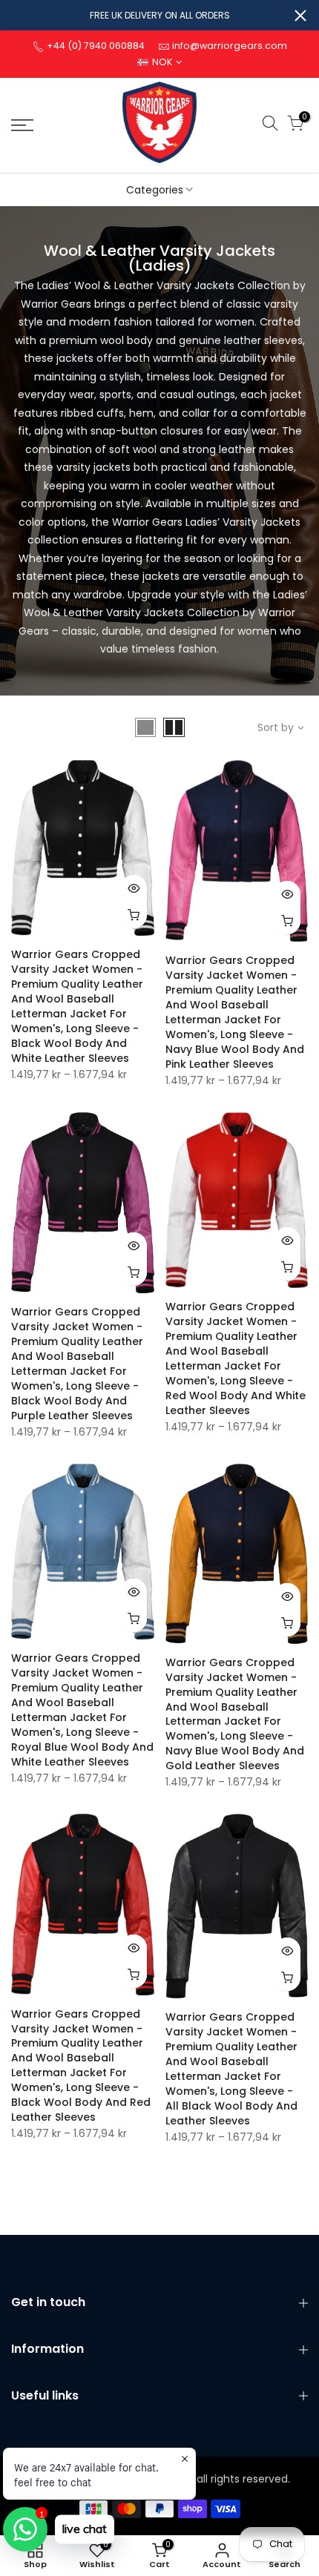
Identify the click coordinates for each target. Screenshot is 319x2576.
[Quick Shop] (134, 915)
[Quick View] (134, 888)
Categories (155, 190)
